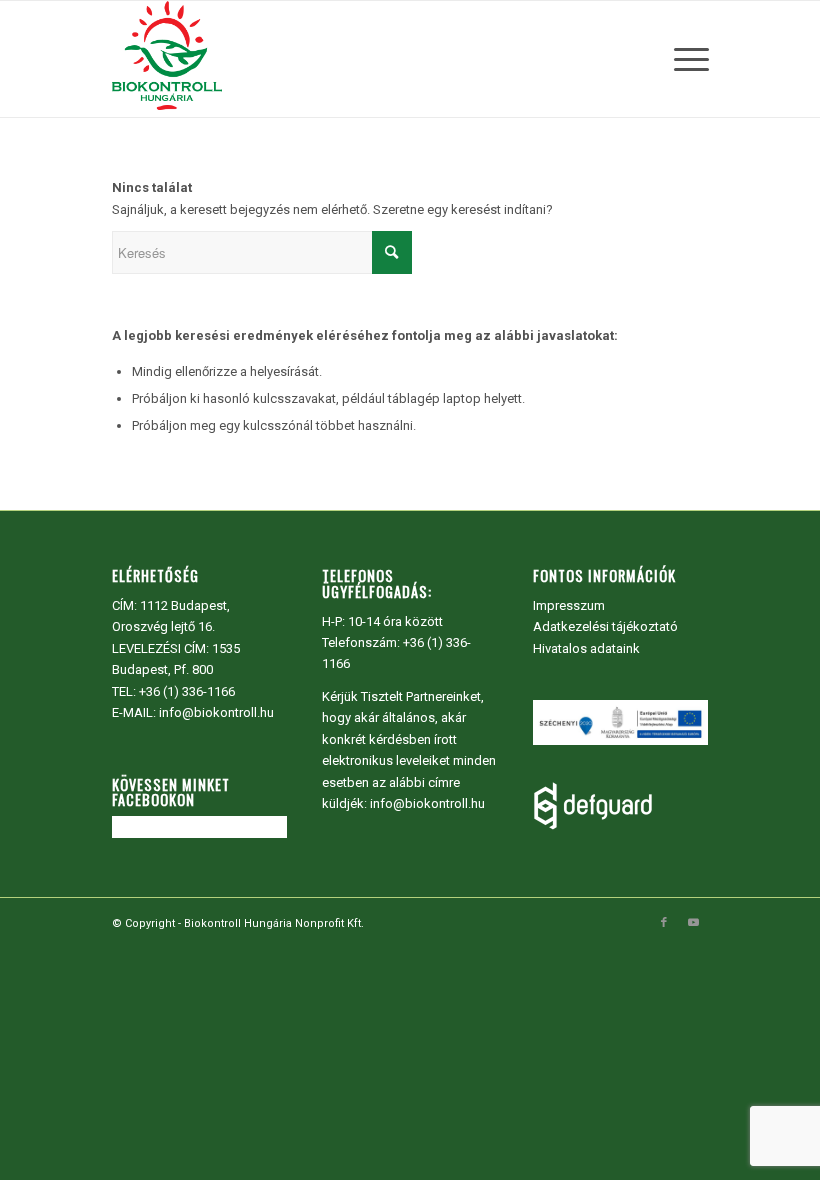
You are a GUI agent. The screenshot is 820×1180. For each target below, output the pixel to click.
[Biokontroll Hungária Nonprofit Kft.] (167, 59)
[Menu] (686, 59)
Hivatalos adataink (586, 648)
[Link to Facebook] (664, 923)
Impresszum (569, 605)
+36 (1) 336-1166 (187, 691)
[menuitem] (686, 59)
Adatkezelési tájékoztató (605, 626)
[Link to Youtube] (694, 923)
